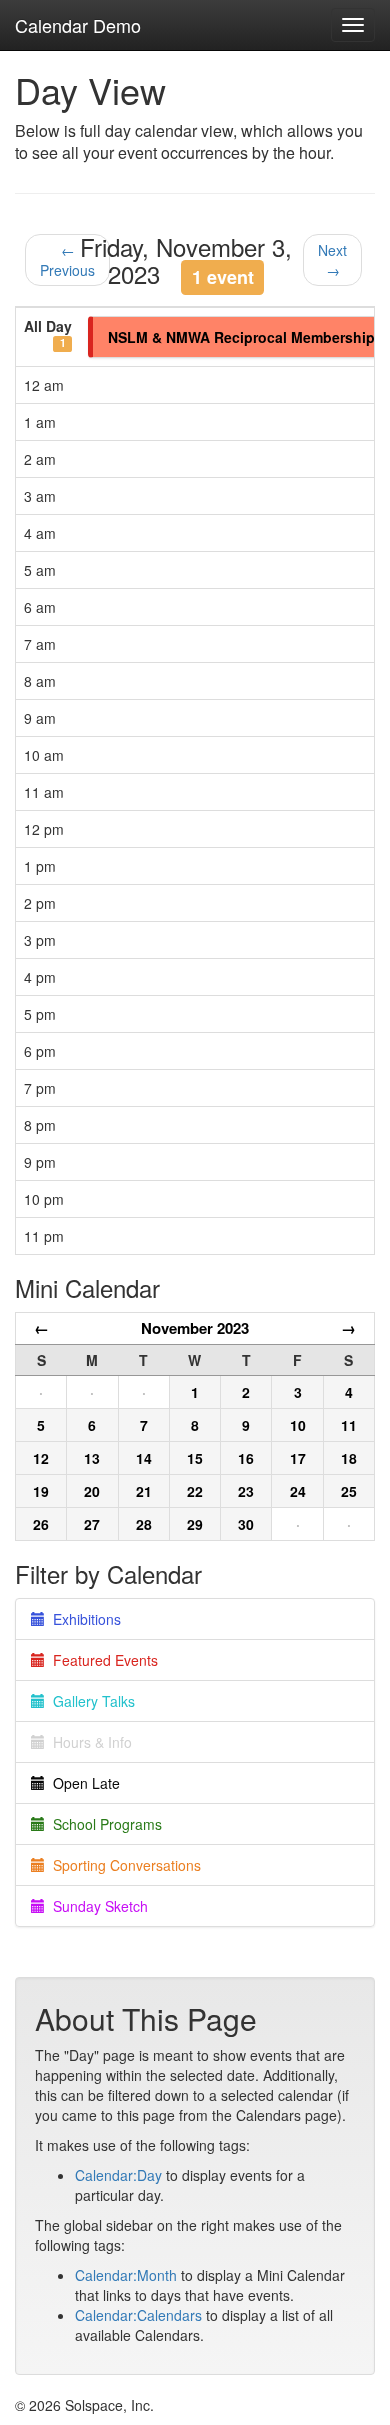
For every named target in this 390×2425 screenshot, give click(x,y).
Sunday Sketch (96, 1906)
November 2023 (195, 1328)
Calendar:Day (118, 2175)
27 (92, 1524)
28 (144, 1524)
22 (195, 1491)
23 (246, 1491)
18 (349, 1458)
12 (41, 1458)
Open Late (82, 1783)
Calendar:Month (126, 2275)
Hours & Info (88, 1742)
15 (195, 1458)
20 (92, 1491)
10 (298, 1425)
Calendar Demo (78, 25)
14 (144, 1458)
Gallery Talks (90, 1701)
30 (246, 1524)
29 (195, 1524)
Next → (332, 260)
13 (92, 1458)
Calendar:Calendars (138, 2315)
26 (41, 1524)
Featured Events (101, 1660)
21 (144, 1491)
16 (246, 1458)
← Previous (67, 260)
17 (298, 1458)
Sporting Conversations (123, 1865)
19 (41, 1491)
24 (298, 1491)
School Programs (103, 1824)
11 (349, 1425)
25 (349, 1491)
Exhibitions (83, 1619)
